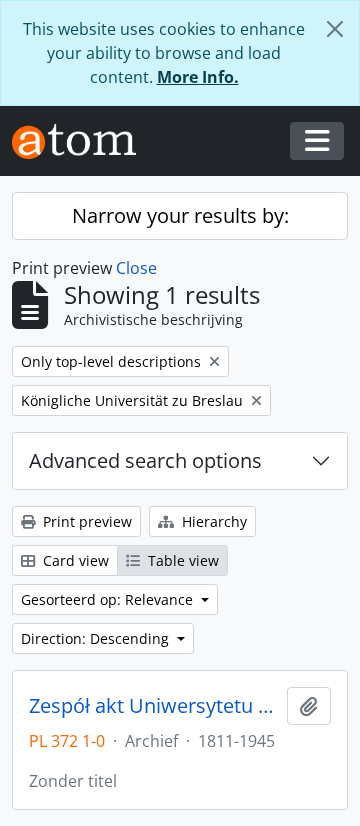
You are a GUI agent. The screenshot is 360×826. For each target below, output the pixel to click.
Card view (74, 560)
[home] (82, 141)
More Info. (198, 77)
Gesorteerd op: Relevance (109, 599)
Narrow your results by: (180, 215)
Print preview (85, 521)
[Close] (335, 29)
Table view (181, 560)
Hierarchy (212, 521)
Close (136, 268)
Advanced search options (145, 460)
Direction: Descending (97, 638)
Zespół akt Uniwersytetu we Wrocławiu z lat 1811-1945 (154, 706)
